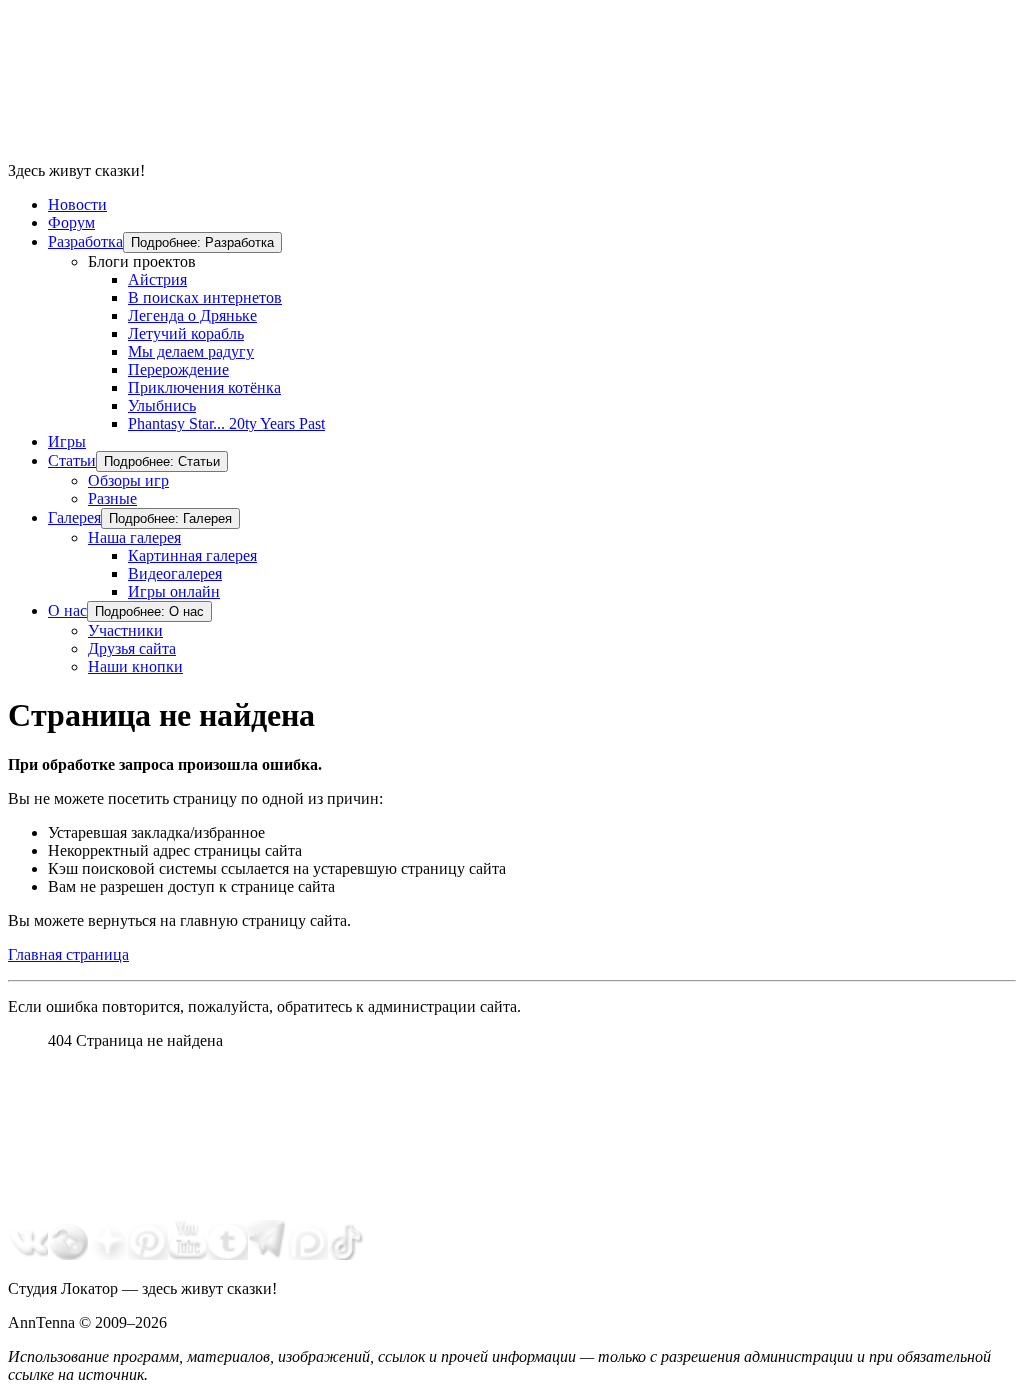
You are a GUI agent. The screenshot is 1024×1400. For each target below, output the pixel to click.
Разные (112, 498)
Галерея (74, 517)
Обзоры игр (128, 480)
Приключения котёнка (204, 387)
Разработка (85, 241)
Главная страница (68, 954)
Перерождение (178, 369)
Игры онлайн (174, 591)
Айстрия (157, 279)
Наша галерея (134, 537)
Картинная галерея (192, 555)
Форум (71, 222)
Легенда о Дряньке (192, 315)
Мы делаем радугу (191, 351)
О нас (67, 610)
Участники (125, 630)
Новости (77, 204)
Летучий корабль (186, 333)
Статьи (72, 460)
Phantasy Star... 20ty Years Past (226, 423)
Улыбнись (162, 405)
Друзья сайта (132, 648)
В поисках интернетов (205, 297)
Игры (67, 441)
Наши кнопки (135, 666)
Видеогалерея (175, 573)
